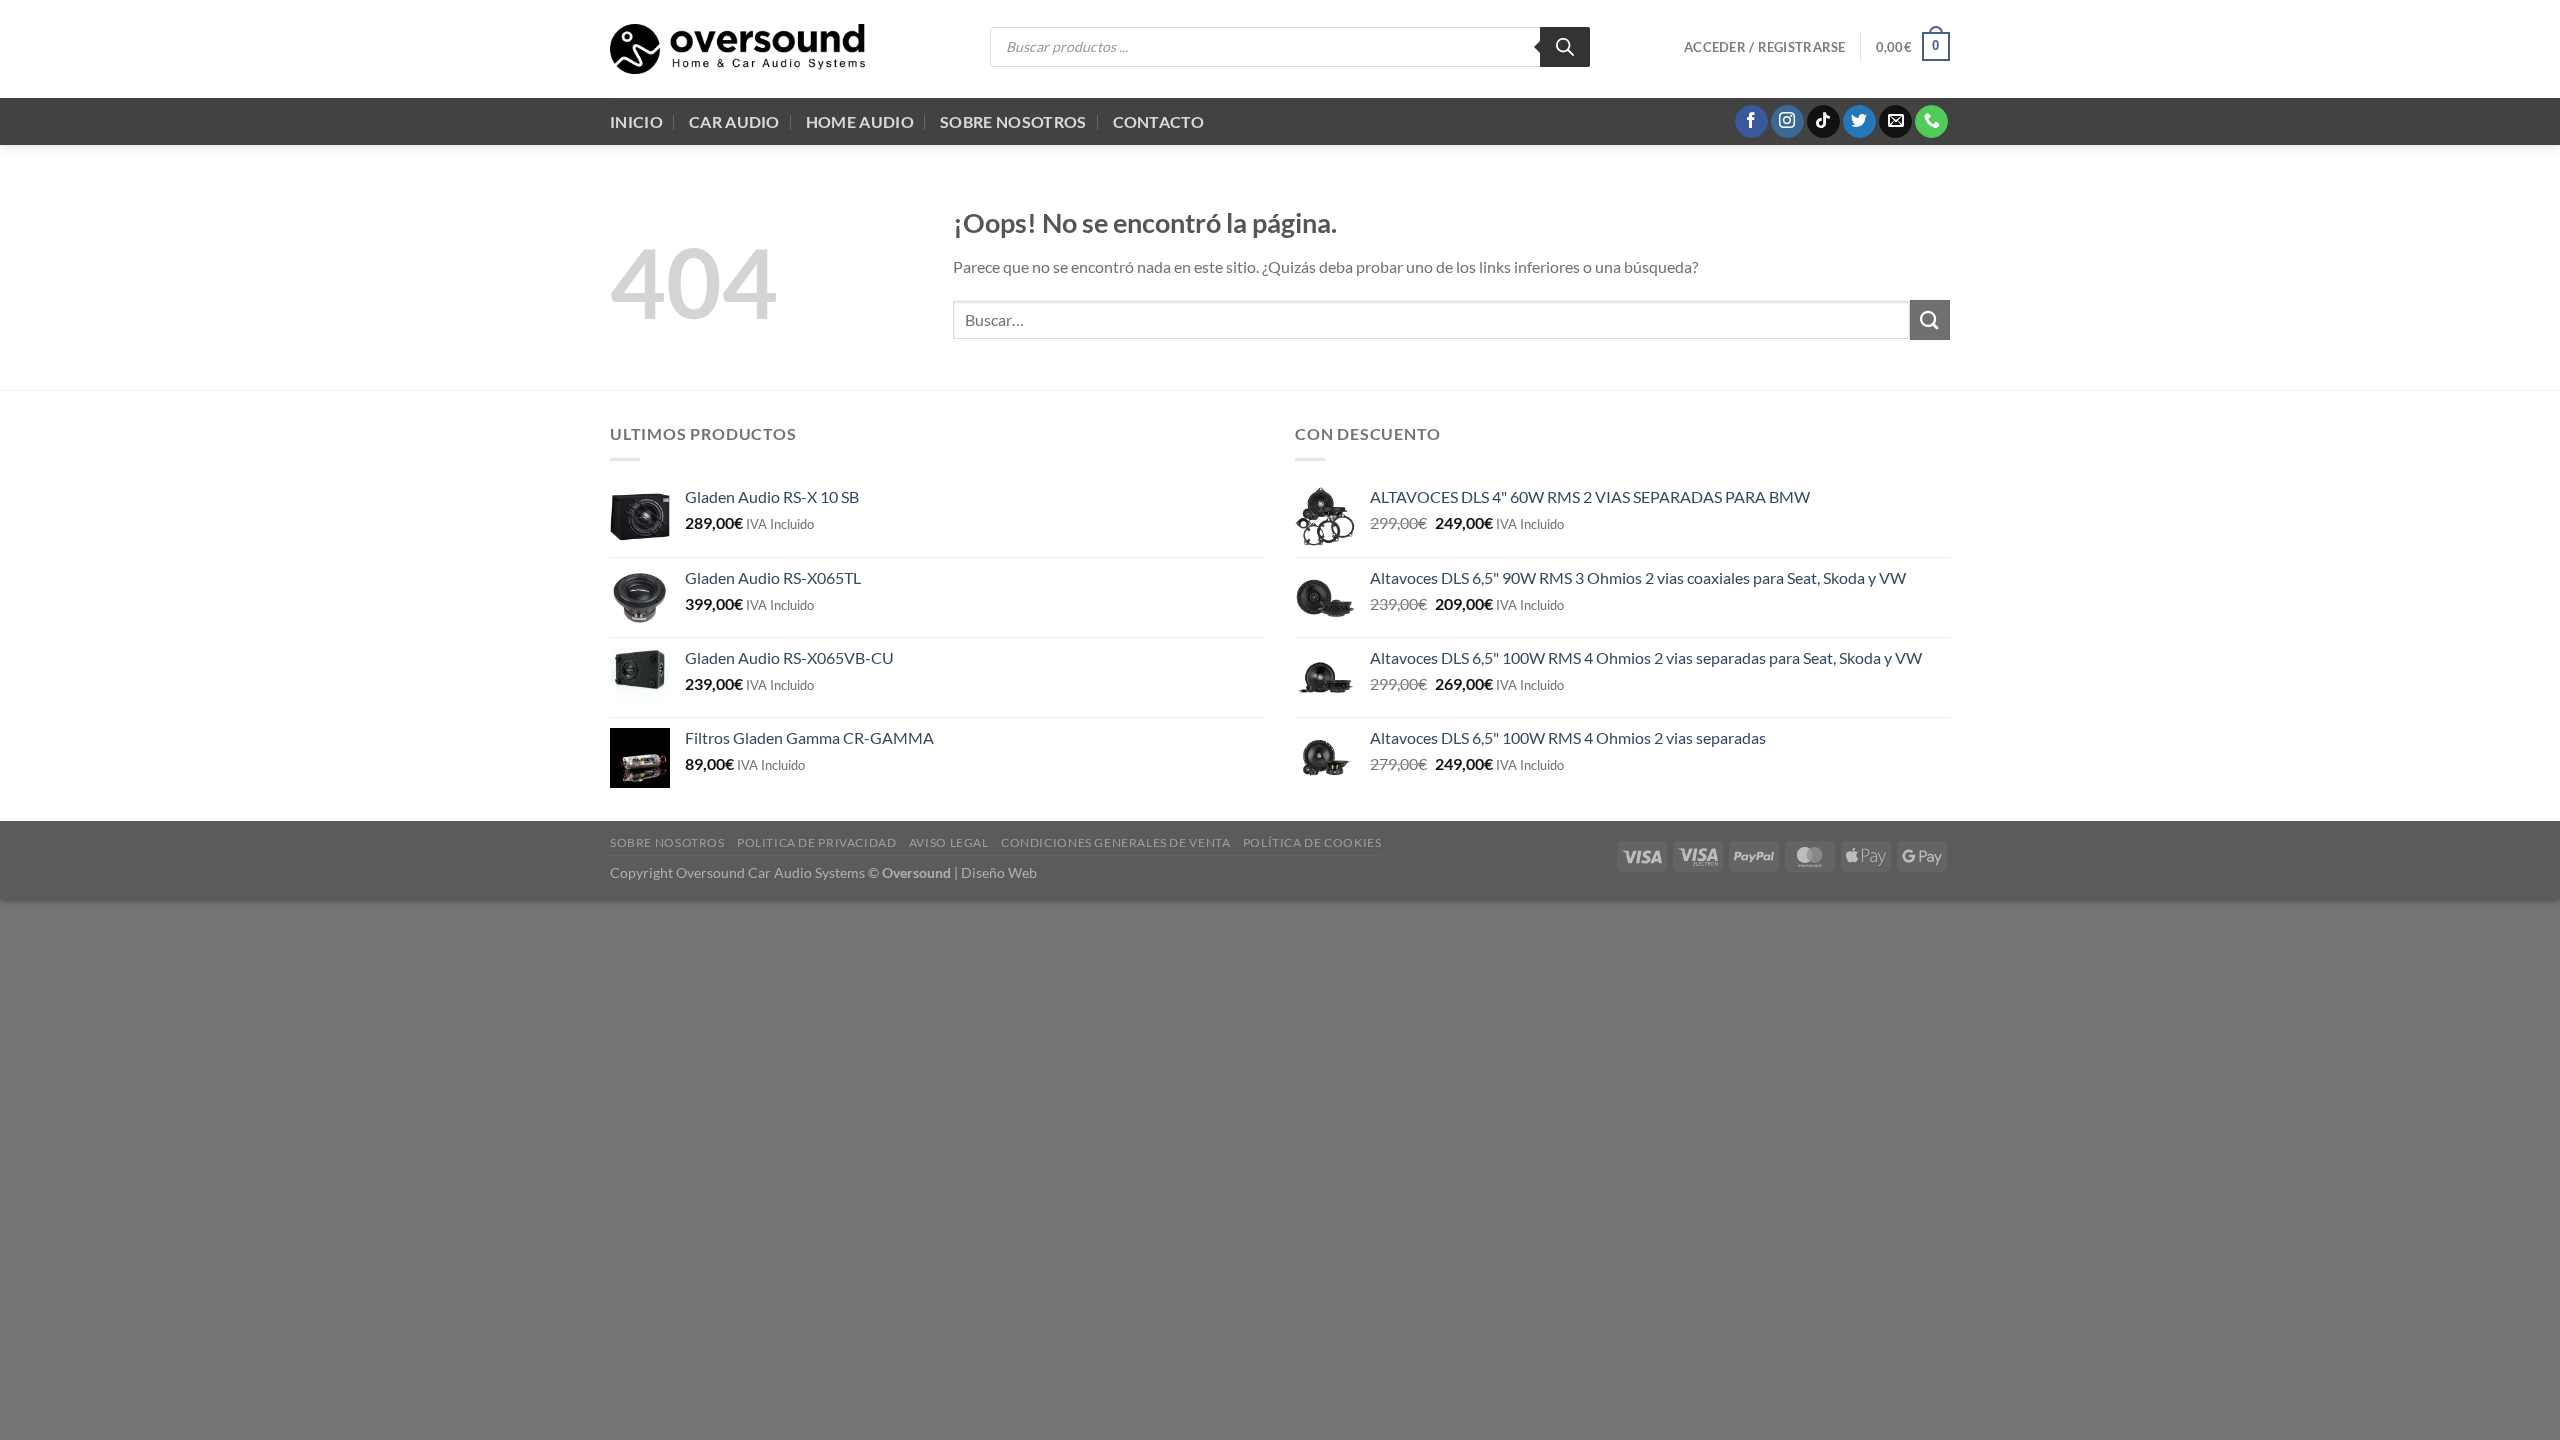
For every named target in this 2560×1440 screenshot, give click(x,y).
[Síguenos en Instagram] (1787, 122)
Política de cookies (1312, 842)
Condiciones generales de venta (1115, 842)
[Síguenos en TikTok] (1823, 122)
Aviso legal (949, 842)
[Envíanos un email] (1895, 122)
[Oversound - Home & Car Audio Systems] (737, 49)
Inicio (636, 121)
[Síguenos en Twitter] (1859, 122)
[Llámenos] (1931, 122)
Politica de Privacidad (816, 842)
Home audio (860, 121)
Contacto (1159, 121)
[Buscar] (1565, 47)
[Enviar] (1930, 319)
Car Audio (734, 121)
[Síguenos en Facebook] (1751, 122)
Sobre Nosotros (1013, 121)
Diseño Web (999, 872)
